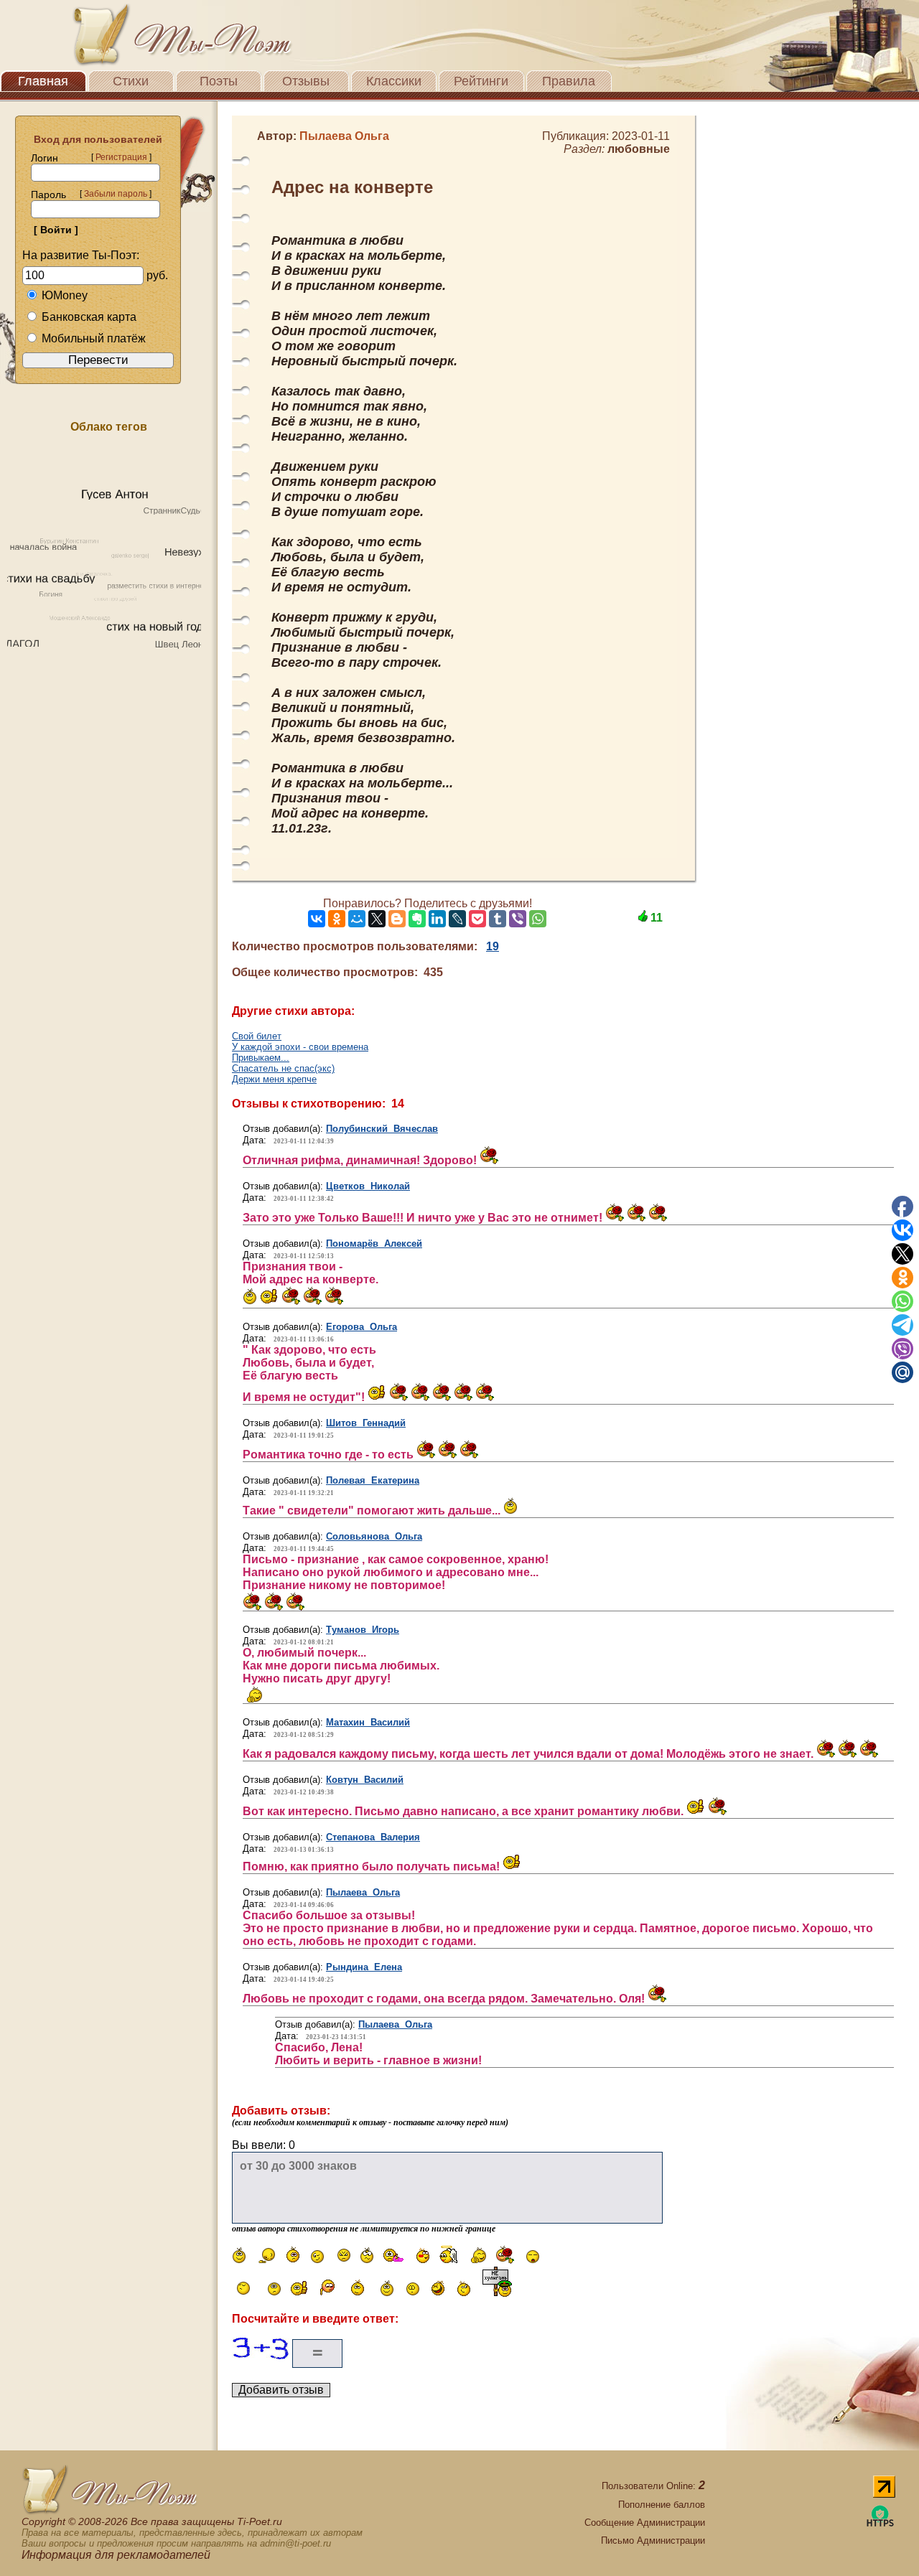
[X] (377, 919)
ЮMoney (65, 295)
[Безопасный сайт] (880, 2524)
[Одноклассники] (337, 919)
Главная (43, 81)
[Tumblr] (498, 919)
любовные (639, 149)
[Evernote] (417, 919)
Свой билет (257, 1036)
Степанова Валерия (373, 1837)
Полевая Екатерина (373, 1480)
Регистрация (121, 157)
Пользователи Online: (653, 2486)
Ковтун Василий (365, 1780)
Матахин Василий (368, 1722)
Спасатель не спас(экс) (283, 1068)
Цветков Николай (368, 1186)
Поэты (219, 81)
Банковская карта (89, 317)
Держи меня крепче (274, 1079)
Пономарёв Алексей (374, 1243)
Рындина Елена (364, 1967)
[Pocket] (477, 919)
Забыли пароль (116, 194)
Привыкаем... (261, 1058)
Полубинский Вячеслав (382, 1129)
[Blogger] (397, 919)
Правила (569, 81)
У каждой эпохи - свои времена (300, 1047)
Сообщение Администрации (645, 2523)
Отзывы (306, 81)
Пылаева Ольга (363, 1892)
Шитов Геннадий (366, 1423)
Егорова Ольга (361, 1327)
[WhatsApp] (538, 919)
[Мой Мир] (357, 919)
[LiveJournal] (457, 919)
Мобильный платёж (94, 338)
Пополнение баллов (662, 2505)
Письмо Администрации (653, 2540)
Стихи (131, 81)
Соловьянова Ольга (374, 1536)
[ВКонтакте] (317, 919)
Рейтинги (481, 81)
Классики (394, 81)
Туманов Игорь (363, 1630)
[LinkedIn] (437, 919)
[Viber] (518, 919)
